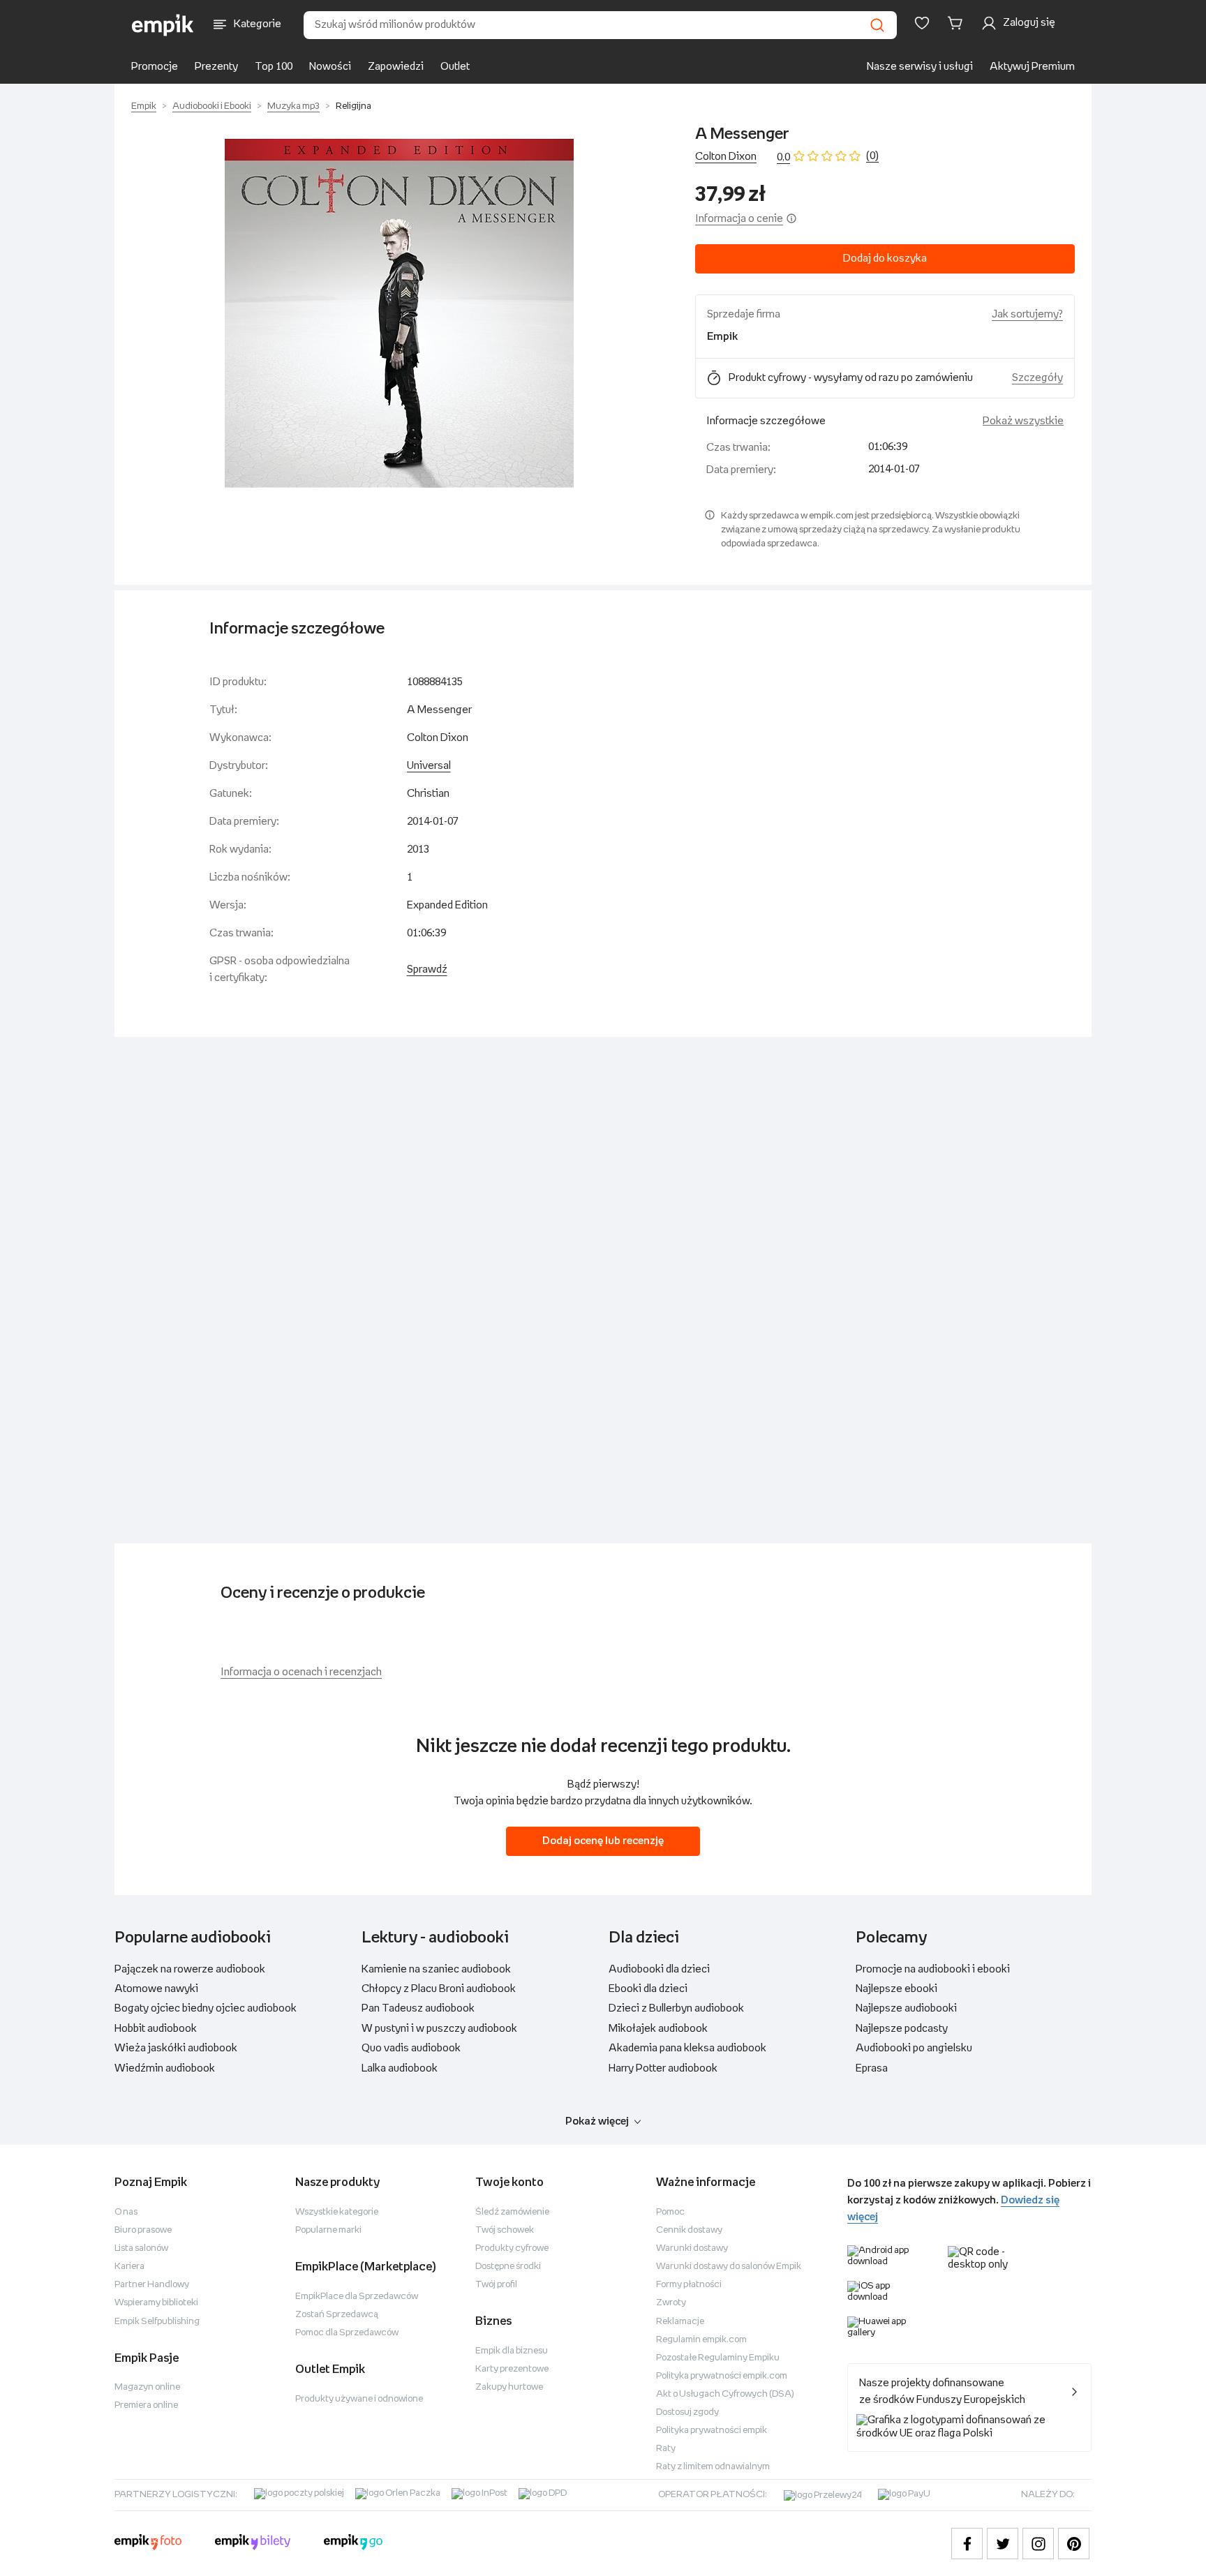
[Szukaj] (877, 25)
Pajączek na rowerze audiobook (190, 1969)
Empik (144, 106)
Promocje (155, 67)
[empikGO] (353, 2544)
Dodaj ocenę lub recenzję (603, 1841)
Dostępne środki (508, 2267)
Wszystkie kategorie (337, 2212)
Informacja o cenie (739, 219)
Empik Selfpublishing (157, 2322)
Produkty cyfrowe (512, 2248)
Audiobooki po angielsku (914, 2048)
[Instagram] (1038, 2544)
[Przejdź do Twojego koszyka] (958, 23)
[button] (399, 313)
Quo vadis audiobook (411, 2048)
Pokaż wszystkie (1023, 421)
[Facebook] (967, 2544)
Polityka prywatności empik (712, 2431)
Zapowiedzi (396, 67)
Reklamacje (680, 2322)
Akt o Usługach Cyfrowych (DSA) (725, 2394)
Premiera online (146, 2405)
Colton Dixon (726, 157)
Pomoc (670, 2212)
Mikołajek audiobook (658, 2029)
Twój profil (496, 2285)
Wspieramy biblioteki (156, 2303)
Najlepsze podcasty (902, 2029)
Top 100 (274, 67)
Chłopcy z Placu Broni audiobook (439, 1989)
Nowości (330, 67)
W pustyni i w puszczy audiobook (439, 2029)
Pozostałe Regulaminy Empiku (718, 2358)
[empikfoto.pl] (148, 2544)
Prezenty (216, 67)
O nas (126, 2212)
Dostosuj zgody (687, 2412)
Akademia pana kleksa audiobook (687, 2048)
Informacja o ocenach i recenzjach (301, 1672)
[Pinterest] (1074, 2544)
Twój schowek (505, 2230)
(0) (872, 156)
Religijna (353, 106)
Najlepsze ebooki (896, 1989)
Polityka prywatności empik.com (722, 2376)
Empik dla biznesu (512, 2351)
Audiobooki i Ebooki (212, 106)
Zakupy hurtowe (509, 2387)
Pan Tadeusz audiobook (418, 2008)
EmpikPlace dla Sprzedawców (357, 2297)
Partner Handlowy (152, 2285)
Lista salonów (141, 2248)
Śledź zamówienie (512, 2212)
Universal (429, 766)
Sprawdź (427, 969)
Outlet (455, 67)
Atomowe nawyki (156, 1989)
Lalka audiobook (400, 2068)
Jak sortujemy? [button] (1027, 314)
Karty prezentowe (512, 2369)
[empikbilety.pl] (253, 2544)
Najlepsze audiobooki (906, 2008)
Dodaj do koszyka (885, 259)
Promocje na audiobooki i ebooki (933, 1969)
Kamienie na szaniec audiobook (436, 1969)
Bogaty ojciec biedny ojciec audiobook (206, 2008)
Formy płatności (689, 2285)
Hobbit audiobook (156, 2029)
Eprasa (872, 2068)
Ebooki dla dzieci (648, 1989)
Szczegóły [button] (1037, 378)
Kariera (129, 2267)
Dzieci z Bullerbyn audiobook (676, 2008)
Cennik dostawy (689, 2230)
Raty (666, 2449)
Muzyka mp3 (293, 106)
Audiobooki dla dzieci (659, 1969)
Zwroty (671, 2303)
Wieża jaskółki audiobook (176, 2048)
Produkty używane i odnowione (359, 2399)
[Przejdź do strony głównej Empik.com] (163, 25)
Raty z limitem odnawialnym (713, 2467)
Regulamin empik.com (701, 2340)
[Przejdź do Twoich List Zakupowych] (922, 23)
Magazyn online (147, 2387)
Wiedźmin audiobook (165, 2068)
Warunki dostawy (692, 2248)
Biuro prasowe (143, 2230)
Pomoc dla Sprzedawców (347, 2333)
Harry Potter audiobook (663, 2068)
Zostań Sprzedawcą (337, 2315)
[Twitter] (1003, 2544)
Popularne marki (328, 2230)
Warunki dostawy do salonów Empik (729, 2267)
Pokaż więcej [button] (597, 2121)
